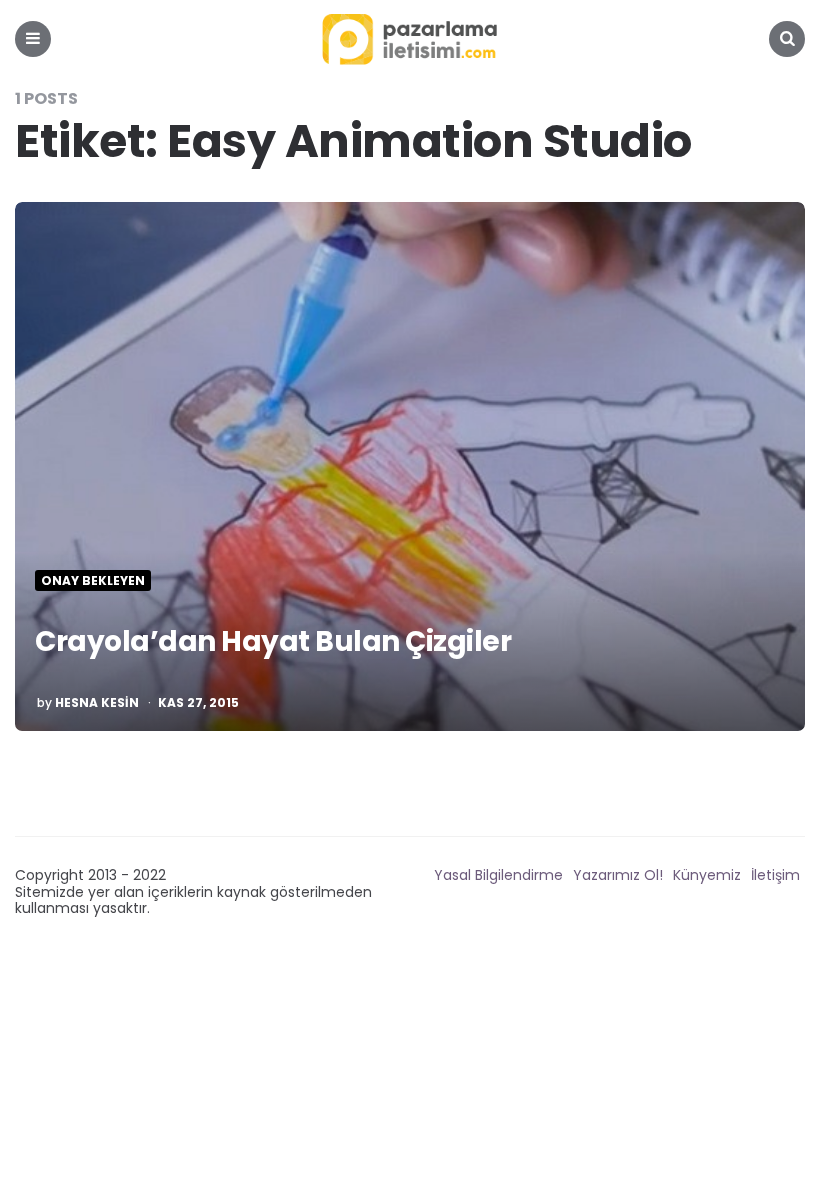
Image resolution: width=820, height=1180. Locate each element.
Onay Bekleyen (93, 581)
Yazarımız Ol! (618, 875)
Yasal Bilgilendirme (498, 875)
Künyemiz (707, 875)
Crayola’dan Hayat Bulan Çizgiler (273, 641)
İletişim (775, 875)
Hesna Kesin (97, 703)
